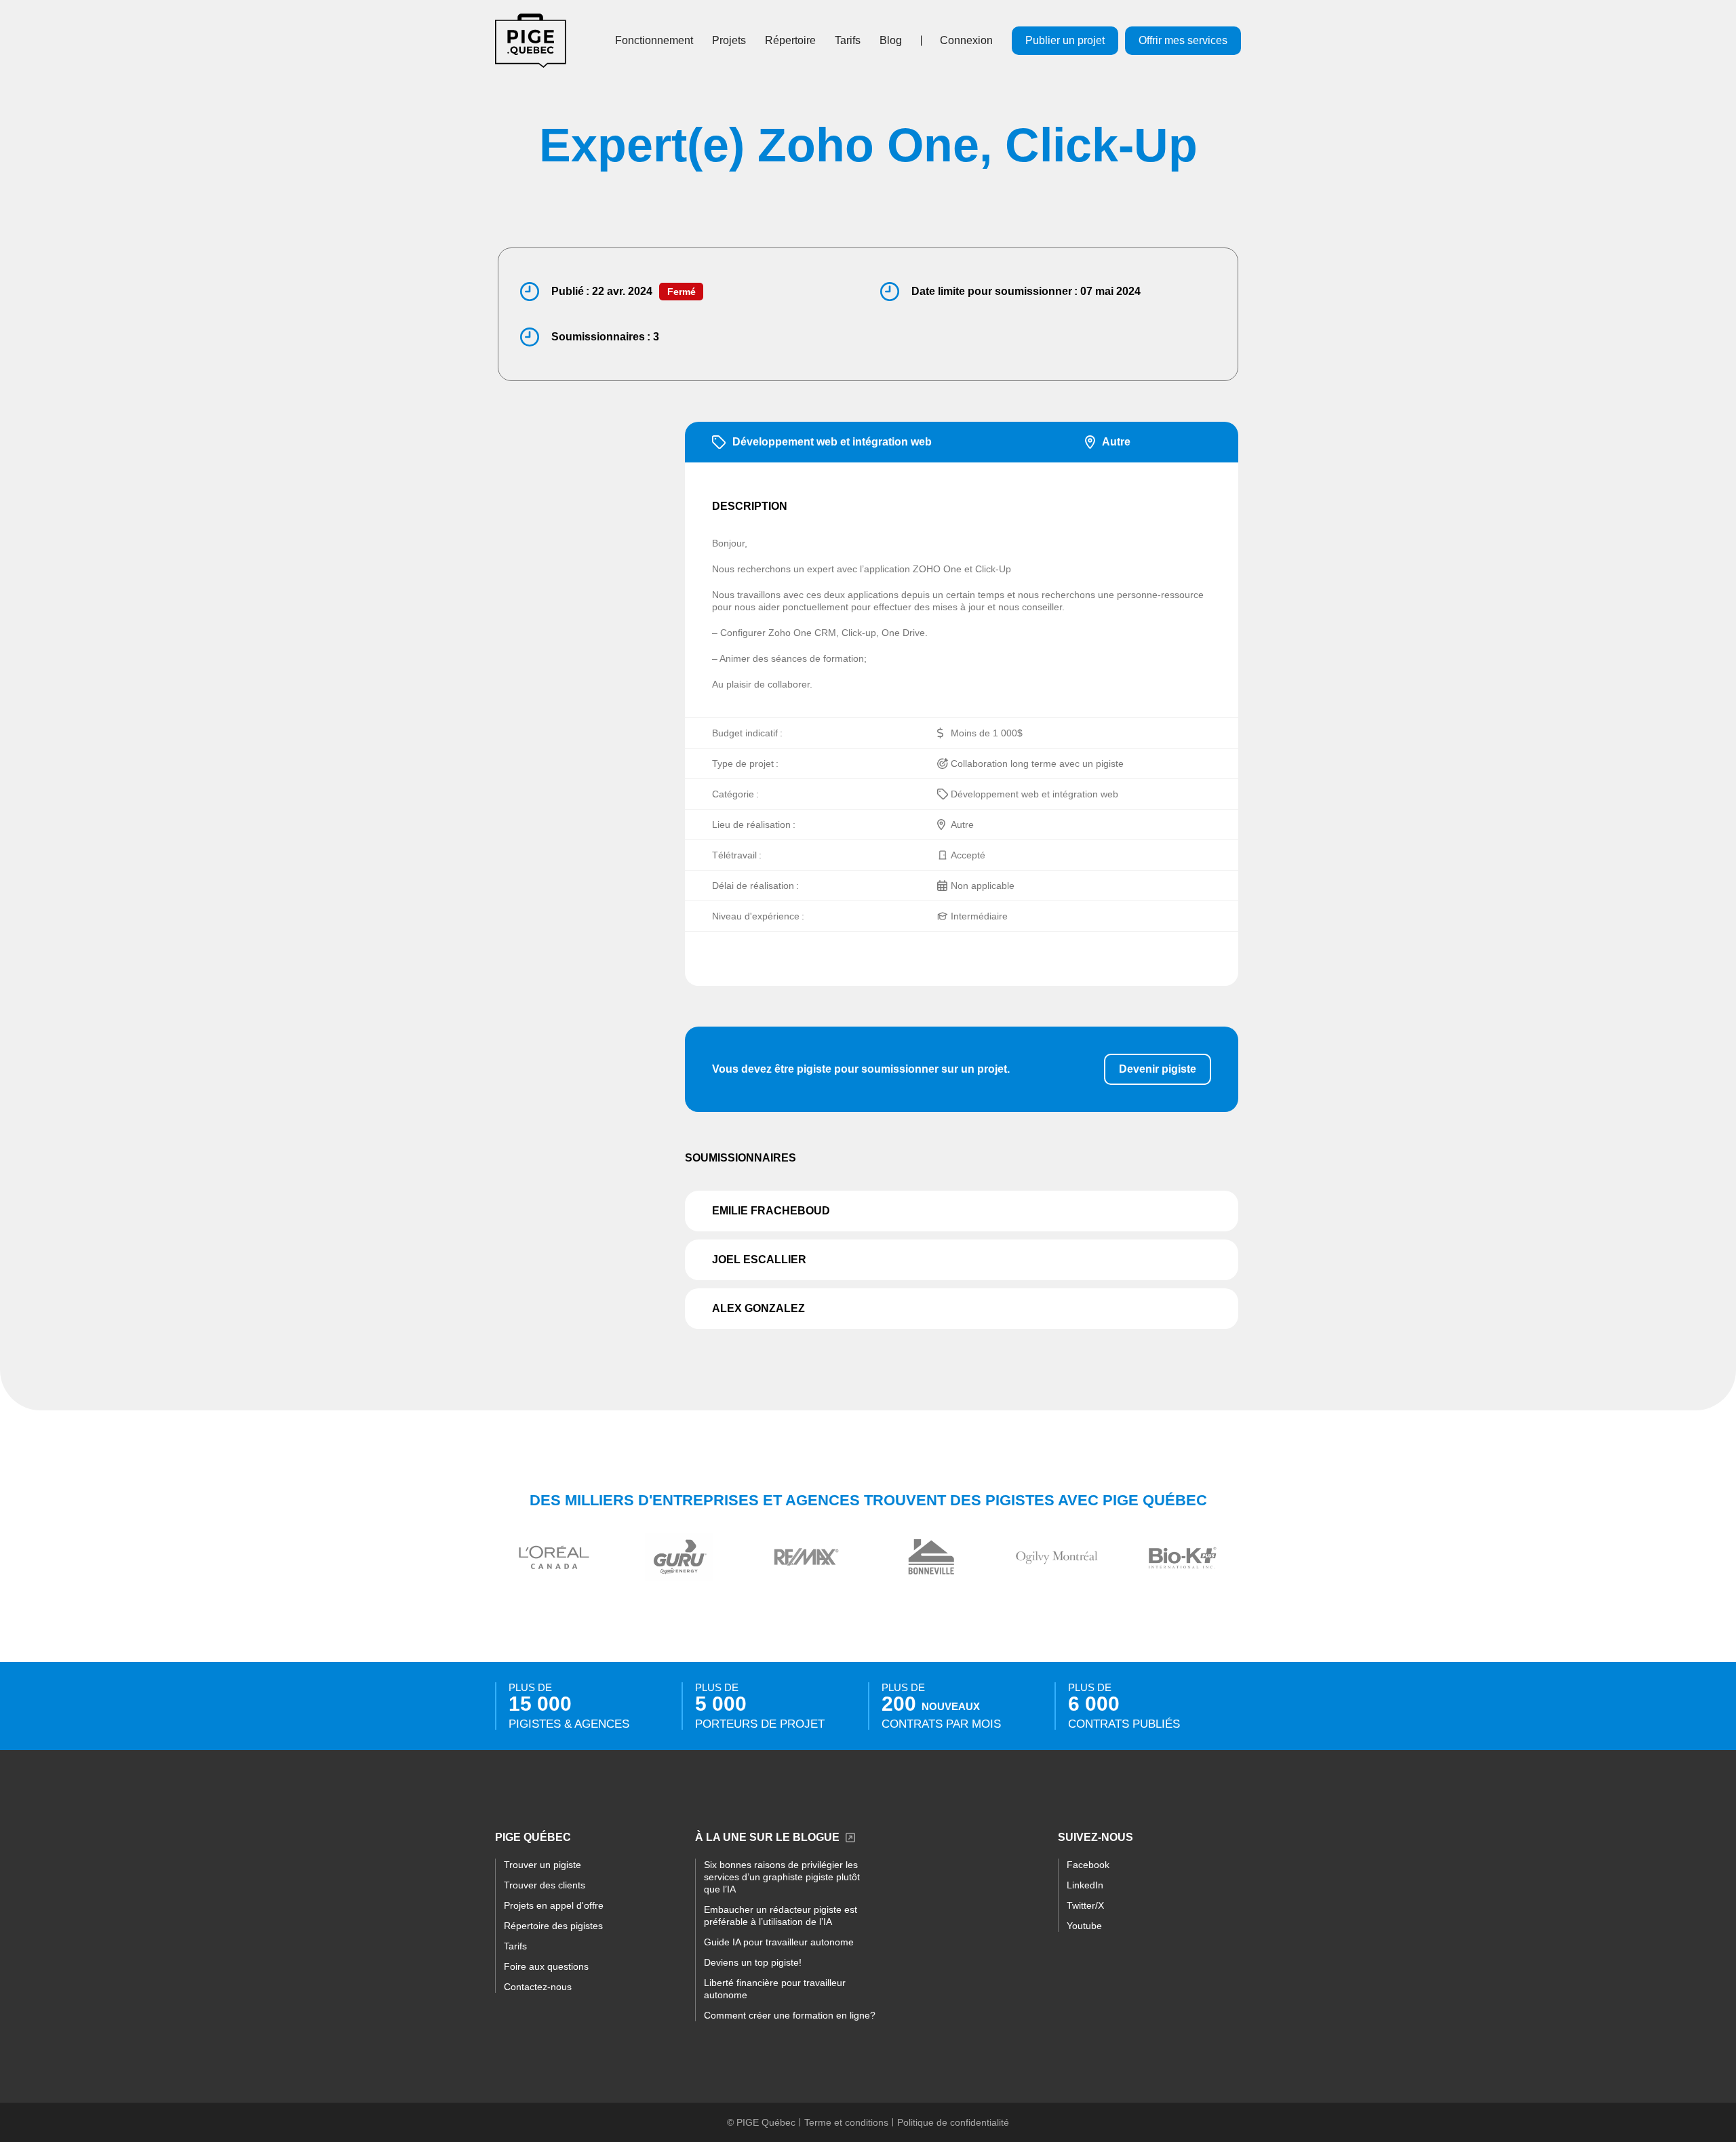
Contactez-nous (538, 1987)
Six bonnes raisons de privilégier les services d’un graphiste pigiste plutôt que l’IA (782, 1877)
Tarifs (848, 40)
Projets (729, 40)
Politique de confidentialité (953, 2122)
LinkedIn (1085, 1885)
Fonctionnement (654, 40)
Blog (891, 40)
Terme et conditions (846, 2122)
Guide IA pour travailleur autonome (779, 1942)
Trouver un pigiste (542, 1865)
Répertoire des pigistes (553, 1926)
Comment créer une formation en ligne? (790, 2015)
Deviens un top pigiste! (753, 1962)
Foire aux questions (546, 1966)
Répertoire (790, 40)
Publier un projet (1065, 40)
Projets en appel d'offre (554, 1905)
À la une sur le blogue (767, 1837)
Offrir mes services (1183, 40)
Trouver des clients (545, 1885)
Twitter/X (1085, 1905)
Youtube (1084, 1926)
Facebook (1088, 1865)
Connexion (966, 40)
